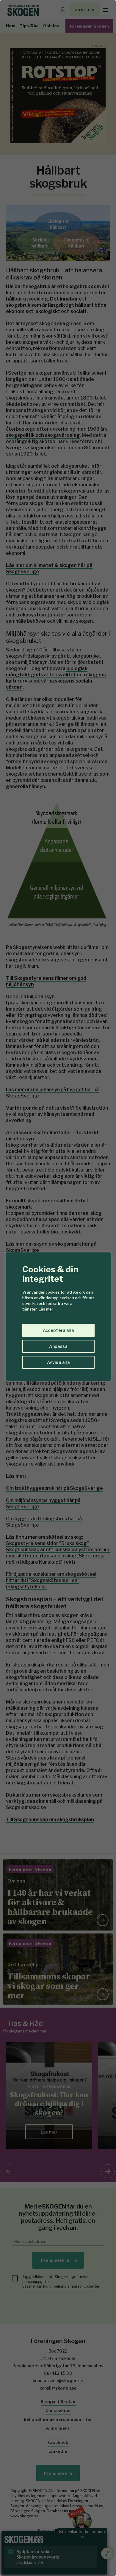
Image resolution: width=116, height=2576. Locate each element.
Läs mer (46, 1309)
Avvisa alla (58, 1362)
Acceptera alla (58, 1330)
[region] (58, 1288)
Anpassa (58, 1346)
